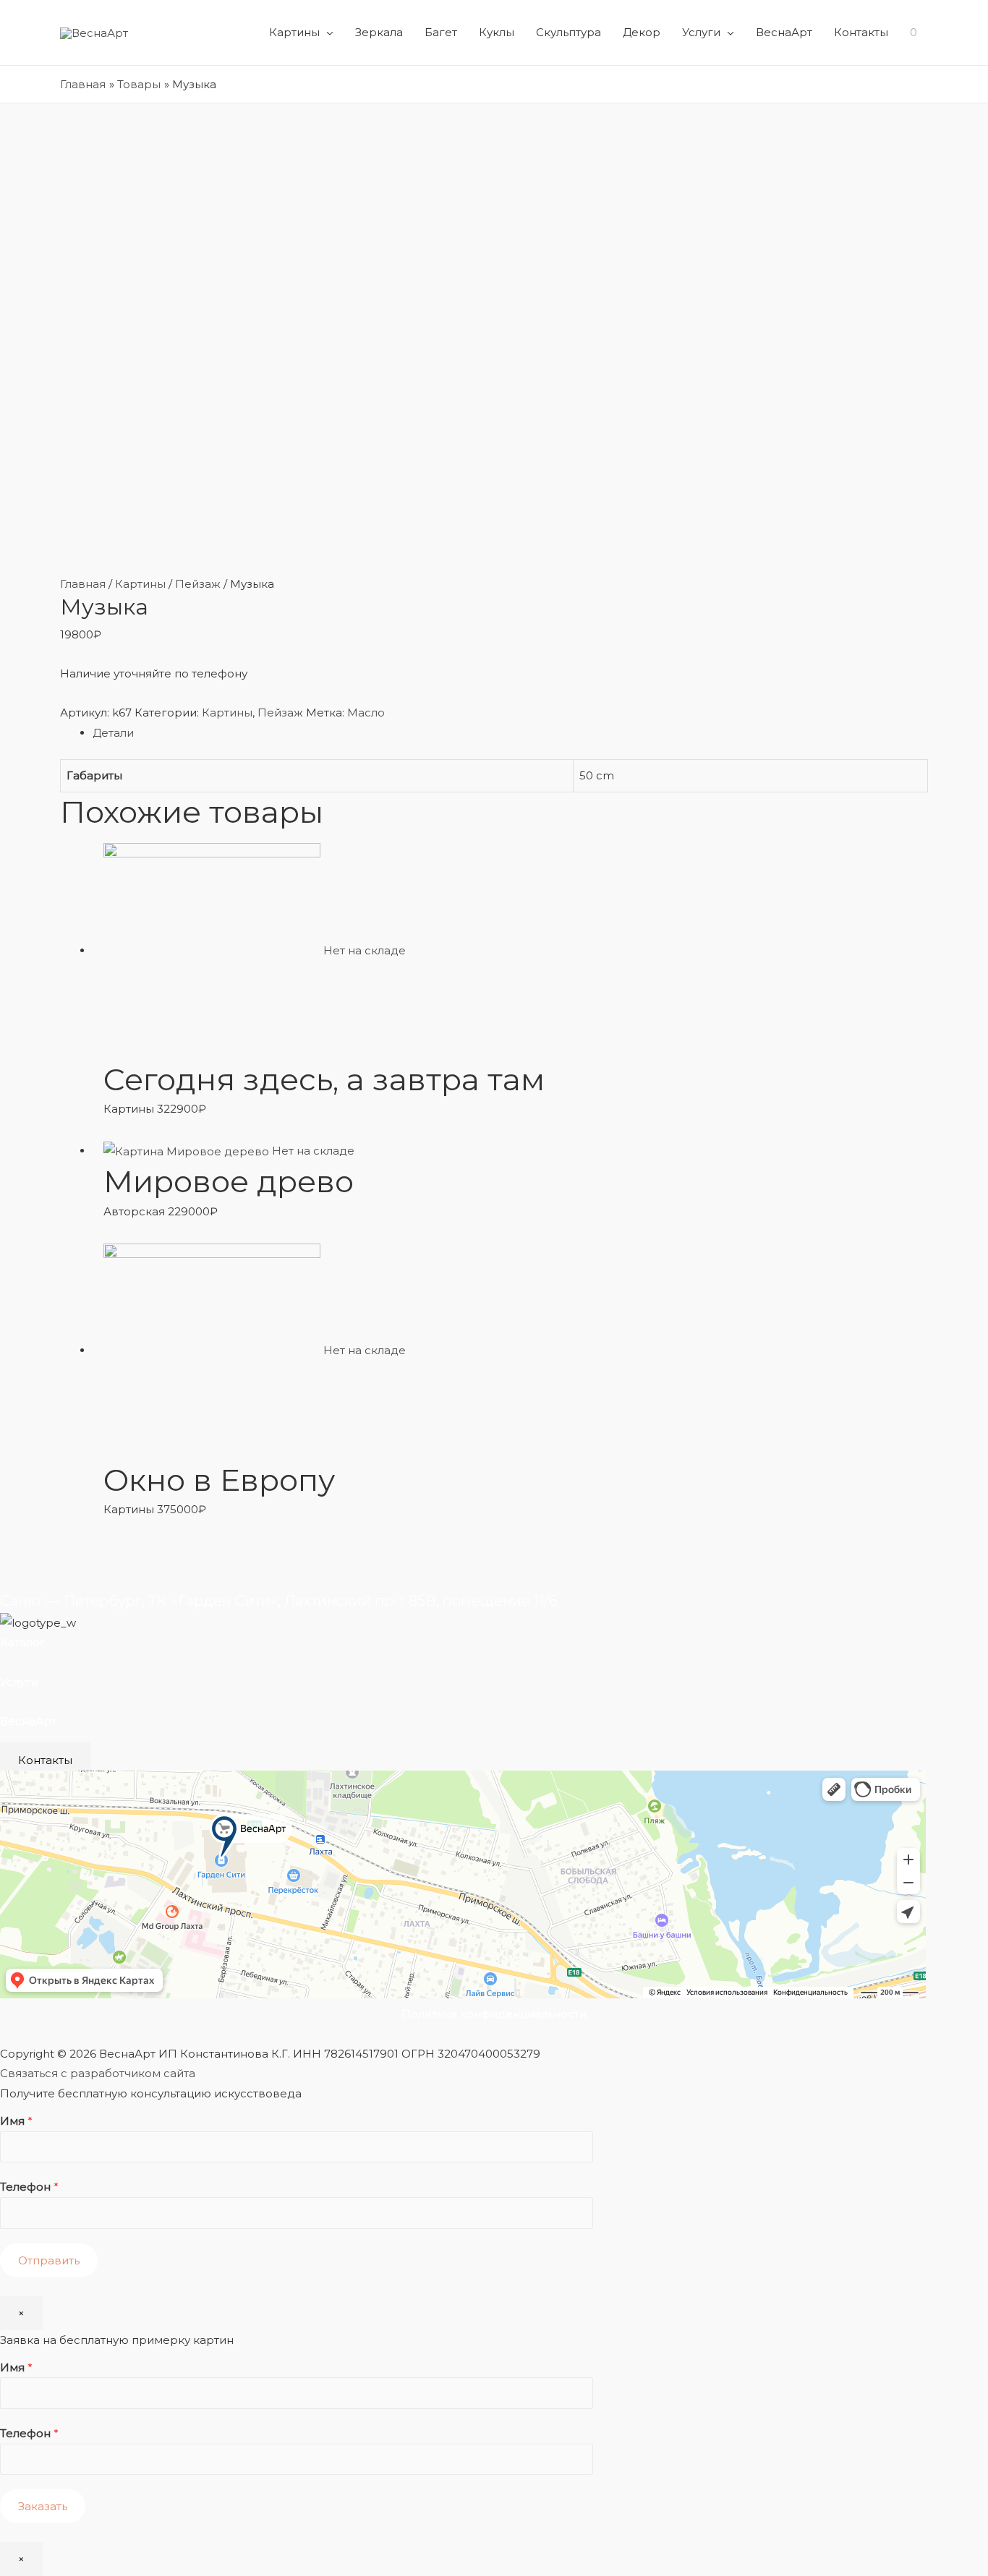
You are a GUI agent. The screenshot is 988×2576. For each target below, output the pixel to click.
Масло (366, 713)
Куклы (497, 32)
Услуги (701, 32)
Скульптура (568, 32)
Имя (16, 2121)
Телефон (29, 2187)
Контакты (861, 32)
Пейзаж (198, 584)
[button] (45, 1760)
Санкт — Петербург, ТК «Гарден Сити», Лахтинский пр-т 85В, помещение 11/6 (279, 1601)
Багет (441, 32)
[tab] (510, 733)
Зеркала (379, 32)
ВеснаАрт (784, 32)
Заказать (43, 2506)
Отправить (49, 2260)
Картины (294, 32)
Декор (642, 32)
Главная (83, 584)
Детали (113, 733)
